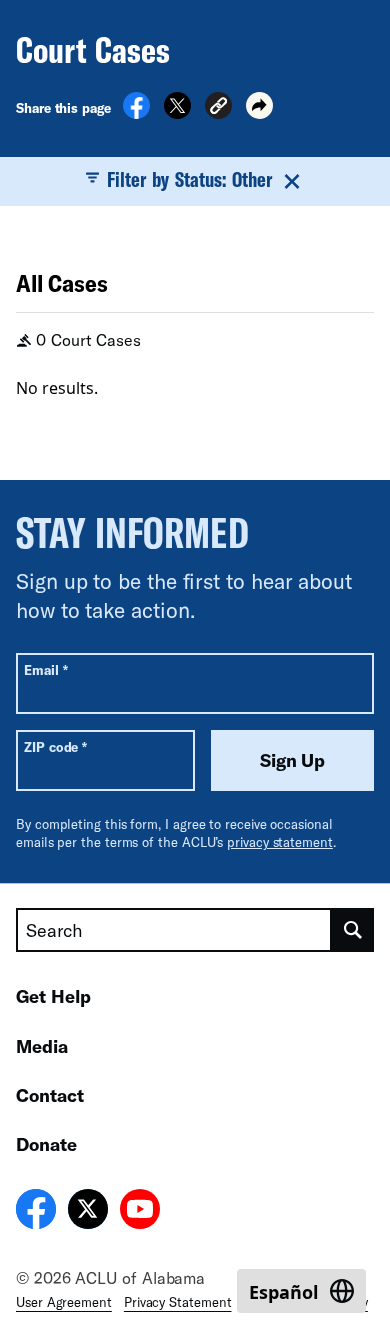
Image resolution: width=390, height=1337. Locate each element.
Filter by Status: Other (190, 179)
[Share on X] (177, 113)
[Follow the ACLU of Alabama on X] (88, 1212)
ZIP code (55, 746)
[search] (353, 930)
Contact (50, 1095)
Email (45, 669)
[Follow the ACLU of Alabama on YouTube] (140, 1212)
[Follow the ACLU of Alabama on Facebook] (36, 1212)
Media (42, 1046)
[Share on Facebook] (136, 113)
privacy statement (280, 842)
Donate (46, 1144)
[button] (218, 108)
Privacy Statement (178, 1302)
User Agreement (64, 1302)
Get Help (53, 996)
